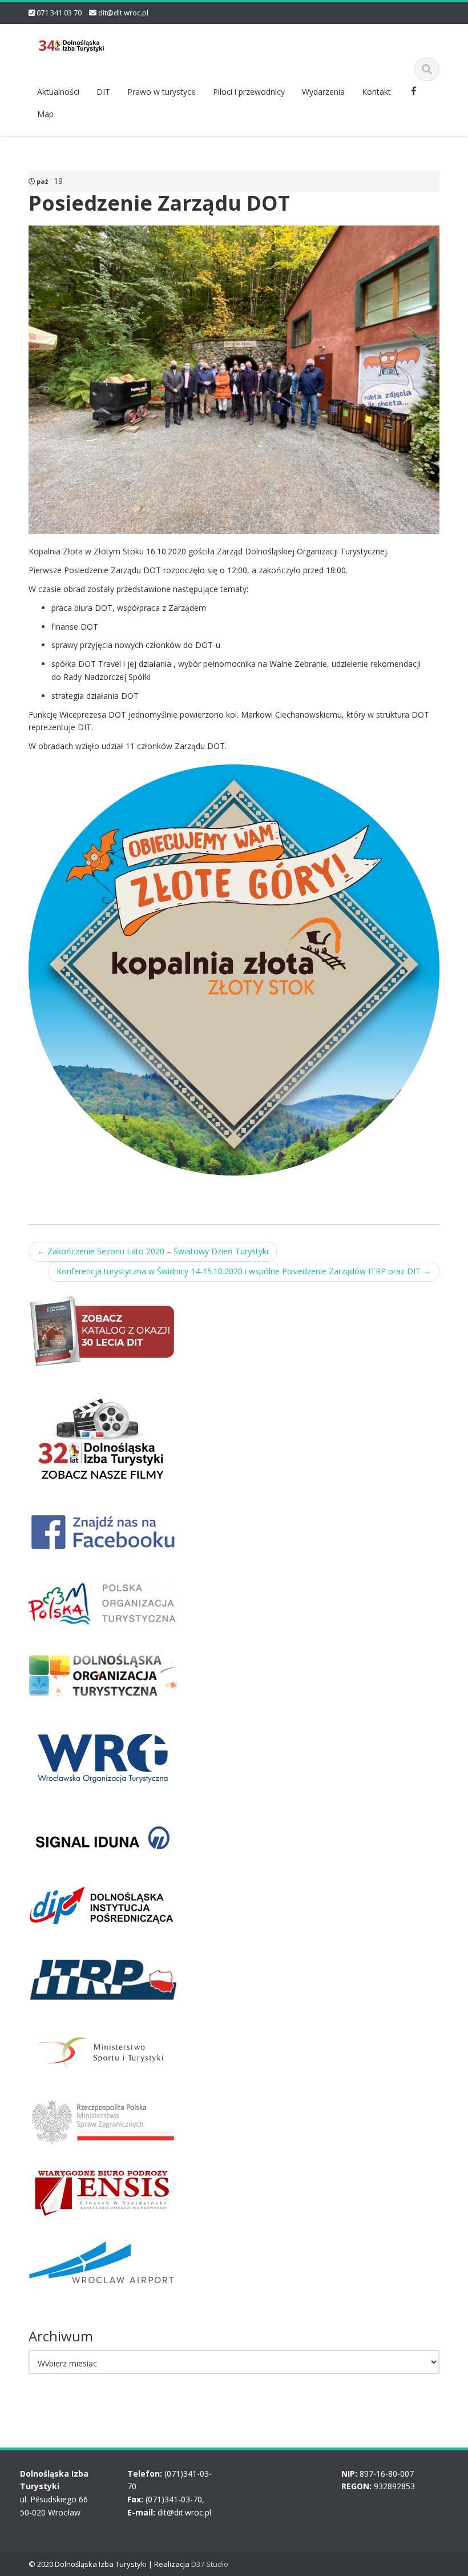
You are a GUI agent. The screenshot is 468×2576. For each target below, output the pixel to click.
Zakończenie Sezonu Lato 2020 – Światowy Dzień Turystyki (153, 1251)
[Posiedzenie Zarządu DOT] (234, 379)
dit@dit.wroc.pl (123, 13)
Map (45, 114)
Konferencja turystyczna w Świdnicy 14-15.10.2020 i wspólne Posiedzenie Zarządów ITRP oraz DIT (244, 1271)
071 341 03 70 (59, 13)
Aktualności (58, 92)
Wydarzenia (323, 92)
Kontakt (376, 92)
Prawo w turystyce (162, 92)
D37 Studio (210, 2564)
